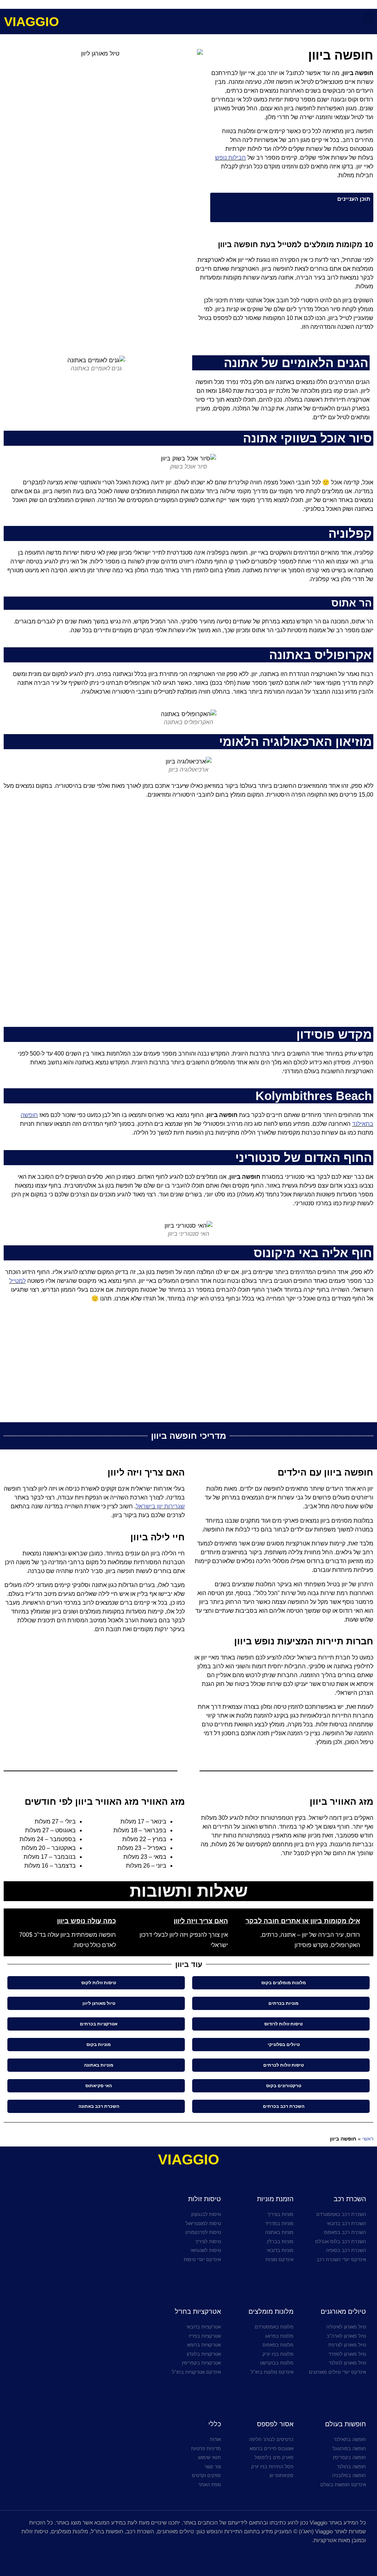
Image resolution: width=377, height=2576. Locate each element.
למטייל (17, 1281)
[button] (368, 19)
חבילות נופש (230, 158)
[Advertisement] (94, 292)
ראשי (368, 2139)
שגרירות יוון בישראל (160, 1506)
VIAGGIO (31, 22)
